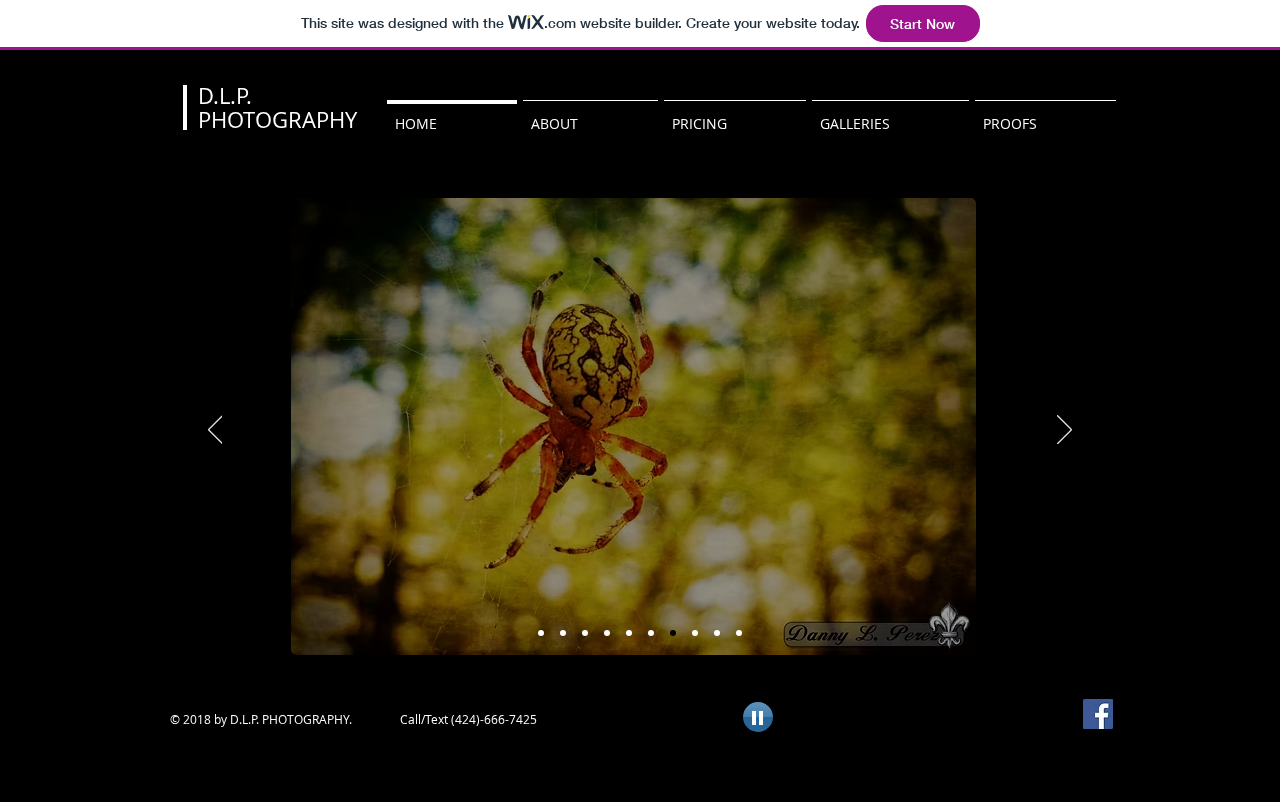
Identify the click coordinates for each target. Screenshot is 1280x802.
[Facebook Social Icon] (1098, 714)
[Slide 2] (563, 633)
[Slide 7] (629, 633)
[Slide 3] (585, 633)
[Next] (1064, 431)
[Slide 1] (541, 633)
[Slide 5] (673, 633)
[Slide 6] (607, 633)
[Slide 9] (717, 633)
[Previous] (215, 431)
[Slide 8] (651, 633)
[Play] (758, 717)
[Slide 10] (739, 633)
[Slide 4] (695, 633)
